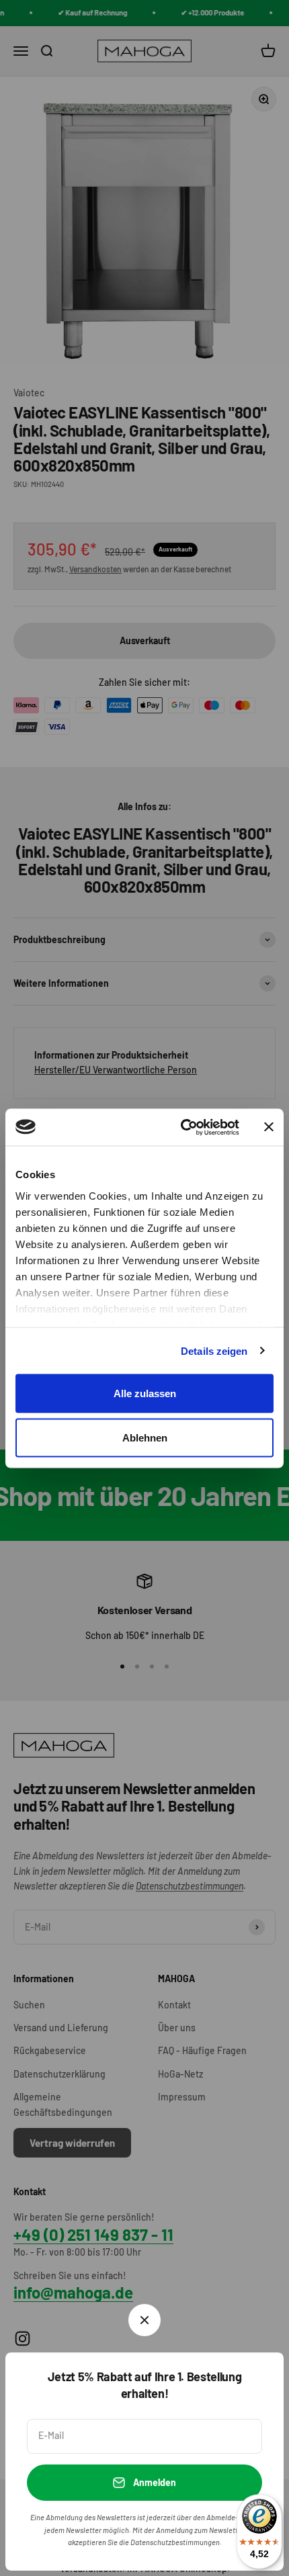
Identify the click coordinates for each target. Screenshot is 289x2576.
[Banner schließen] (269, 1127)
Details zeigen (214, 1350)
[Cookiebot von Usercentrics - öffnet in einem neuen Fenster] (182, 1127)
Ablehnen (145, 1437)
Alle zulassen (145, 1393)
